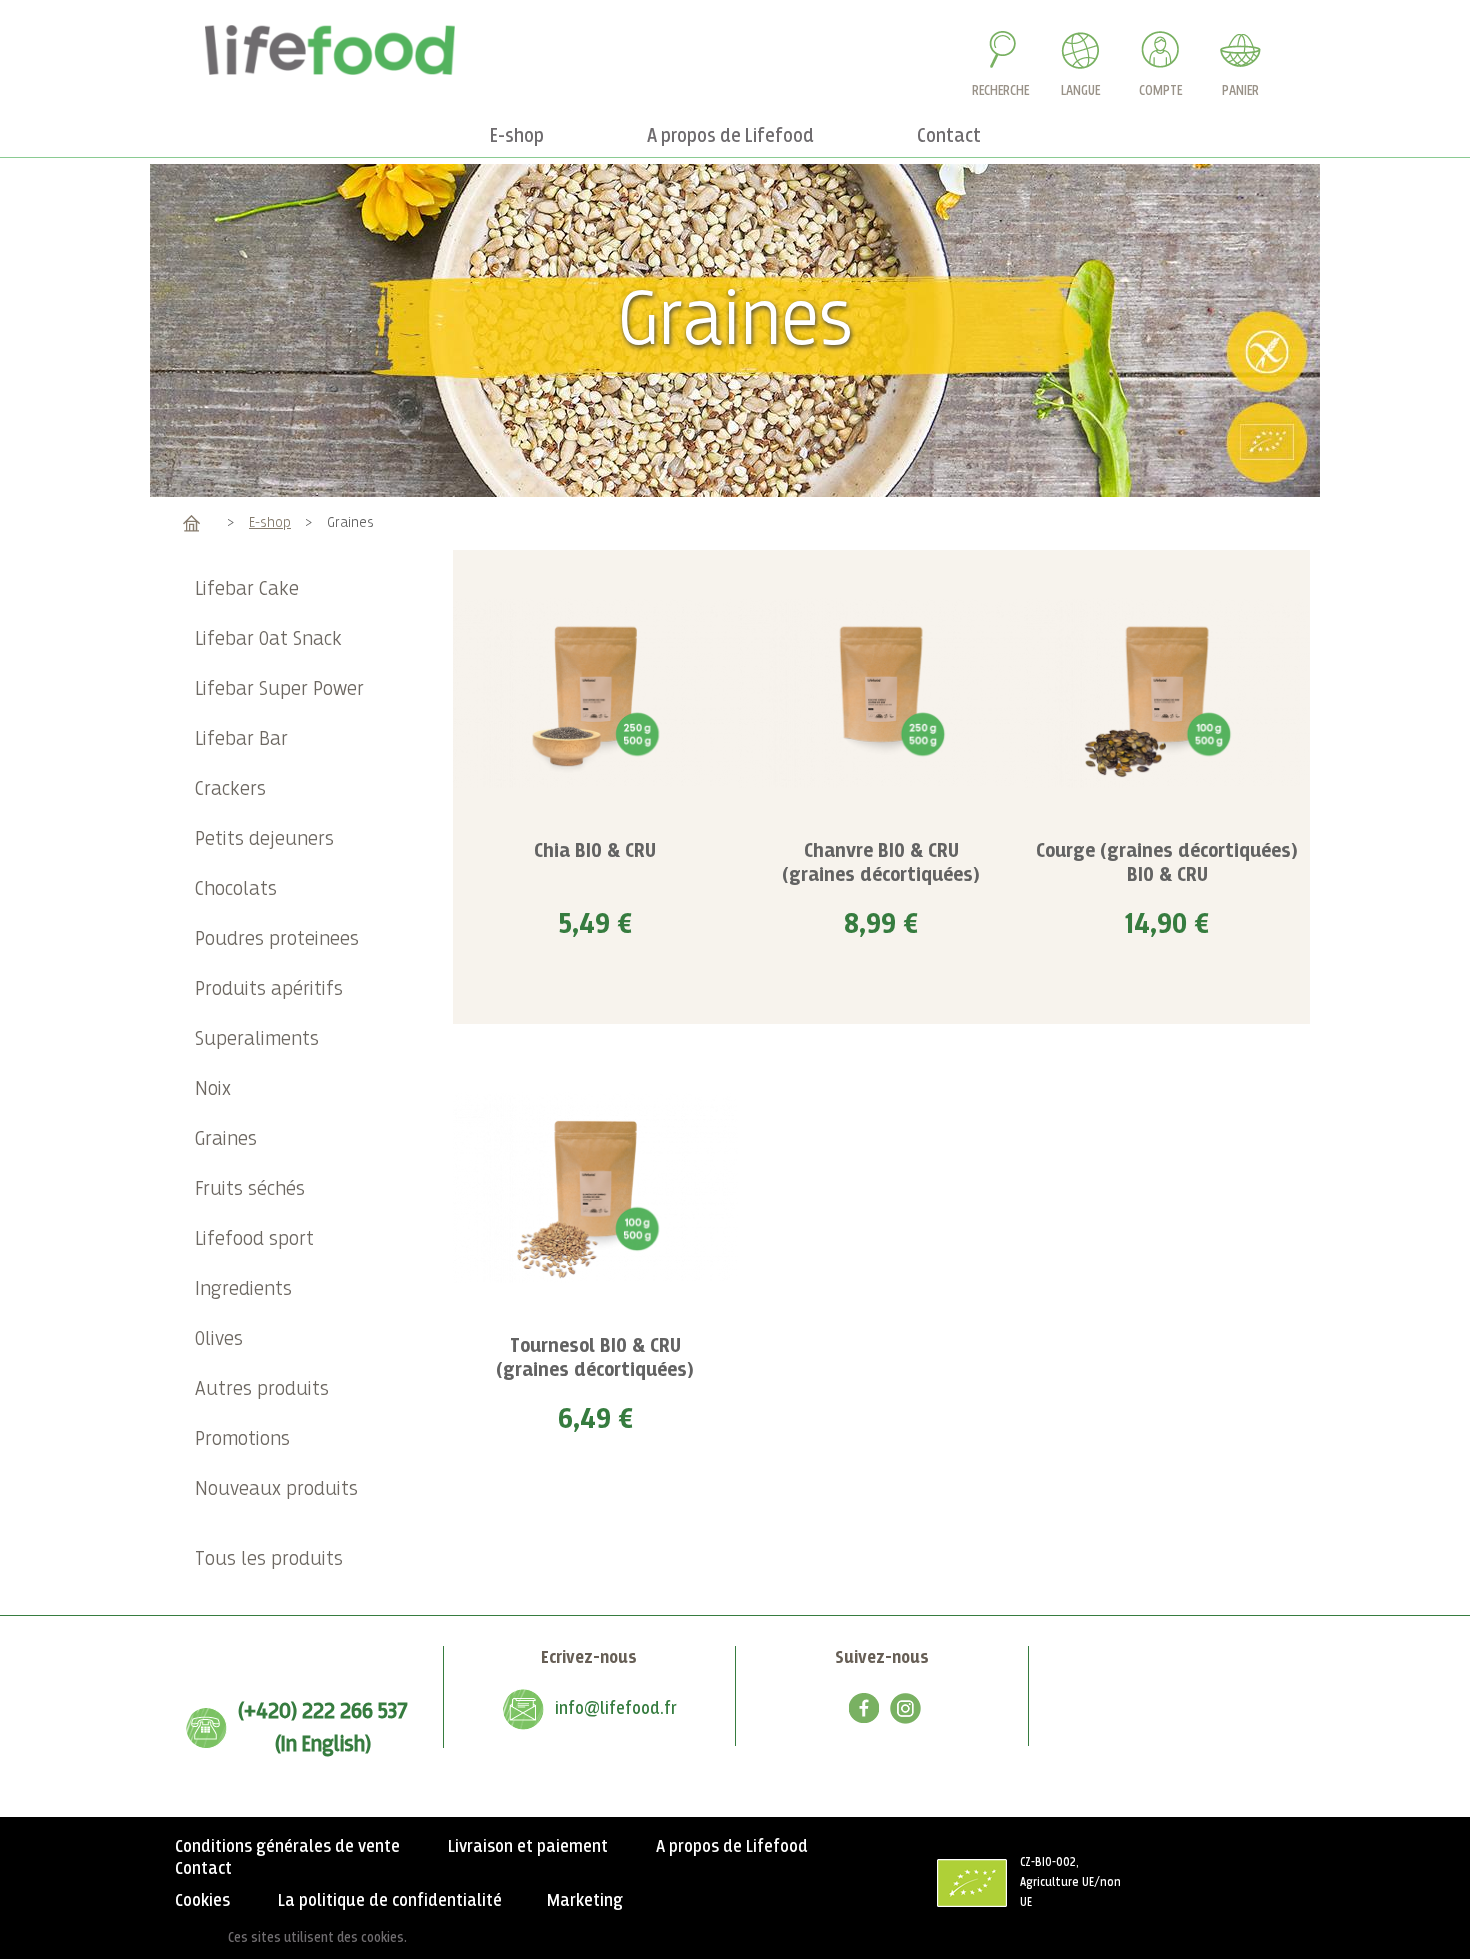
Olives (219, 1339)
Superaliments (257, 1039)
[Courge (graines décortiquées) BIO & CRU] (1167, 693)
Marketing (585, 1901)
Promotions (242, 1439)
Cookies (202, 1901)
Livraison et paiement (528, 1847)
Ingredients (243, 1289)
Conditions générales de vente (287, 1847)
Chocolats (236, 889)
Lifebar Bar (241, 739)
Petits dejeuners (264, 839)
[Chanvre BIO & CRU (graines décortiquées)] (881, 693)
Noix (213, 1089)
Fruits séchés (250, 1189)
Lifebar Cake (247, 589)
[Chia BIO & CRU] (596, 693)
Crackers (230, 789)
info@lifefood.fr (616, 1709)
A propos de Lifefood (732, 1847)
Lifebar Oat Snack (268, 639)
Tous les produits (269, 1559)
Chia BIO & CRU (595, 851)
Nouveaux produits (276, 1489)
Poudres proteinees (277, 939)
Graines (226, 1139)
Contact (203, 1869)
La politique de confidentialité (390, 1901)
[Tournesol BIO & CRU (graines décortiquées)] (596, 1187)
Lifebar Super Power (279, 689)
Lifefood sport (254, 1239)
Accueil (191, 522)
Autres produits (262, 1389)
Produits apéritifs (269, 989)
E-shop (270, 522)
